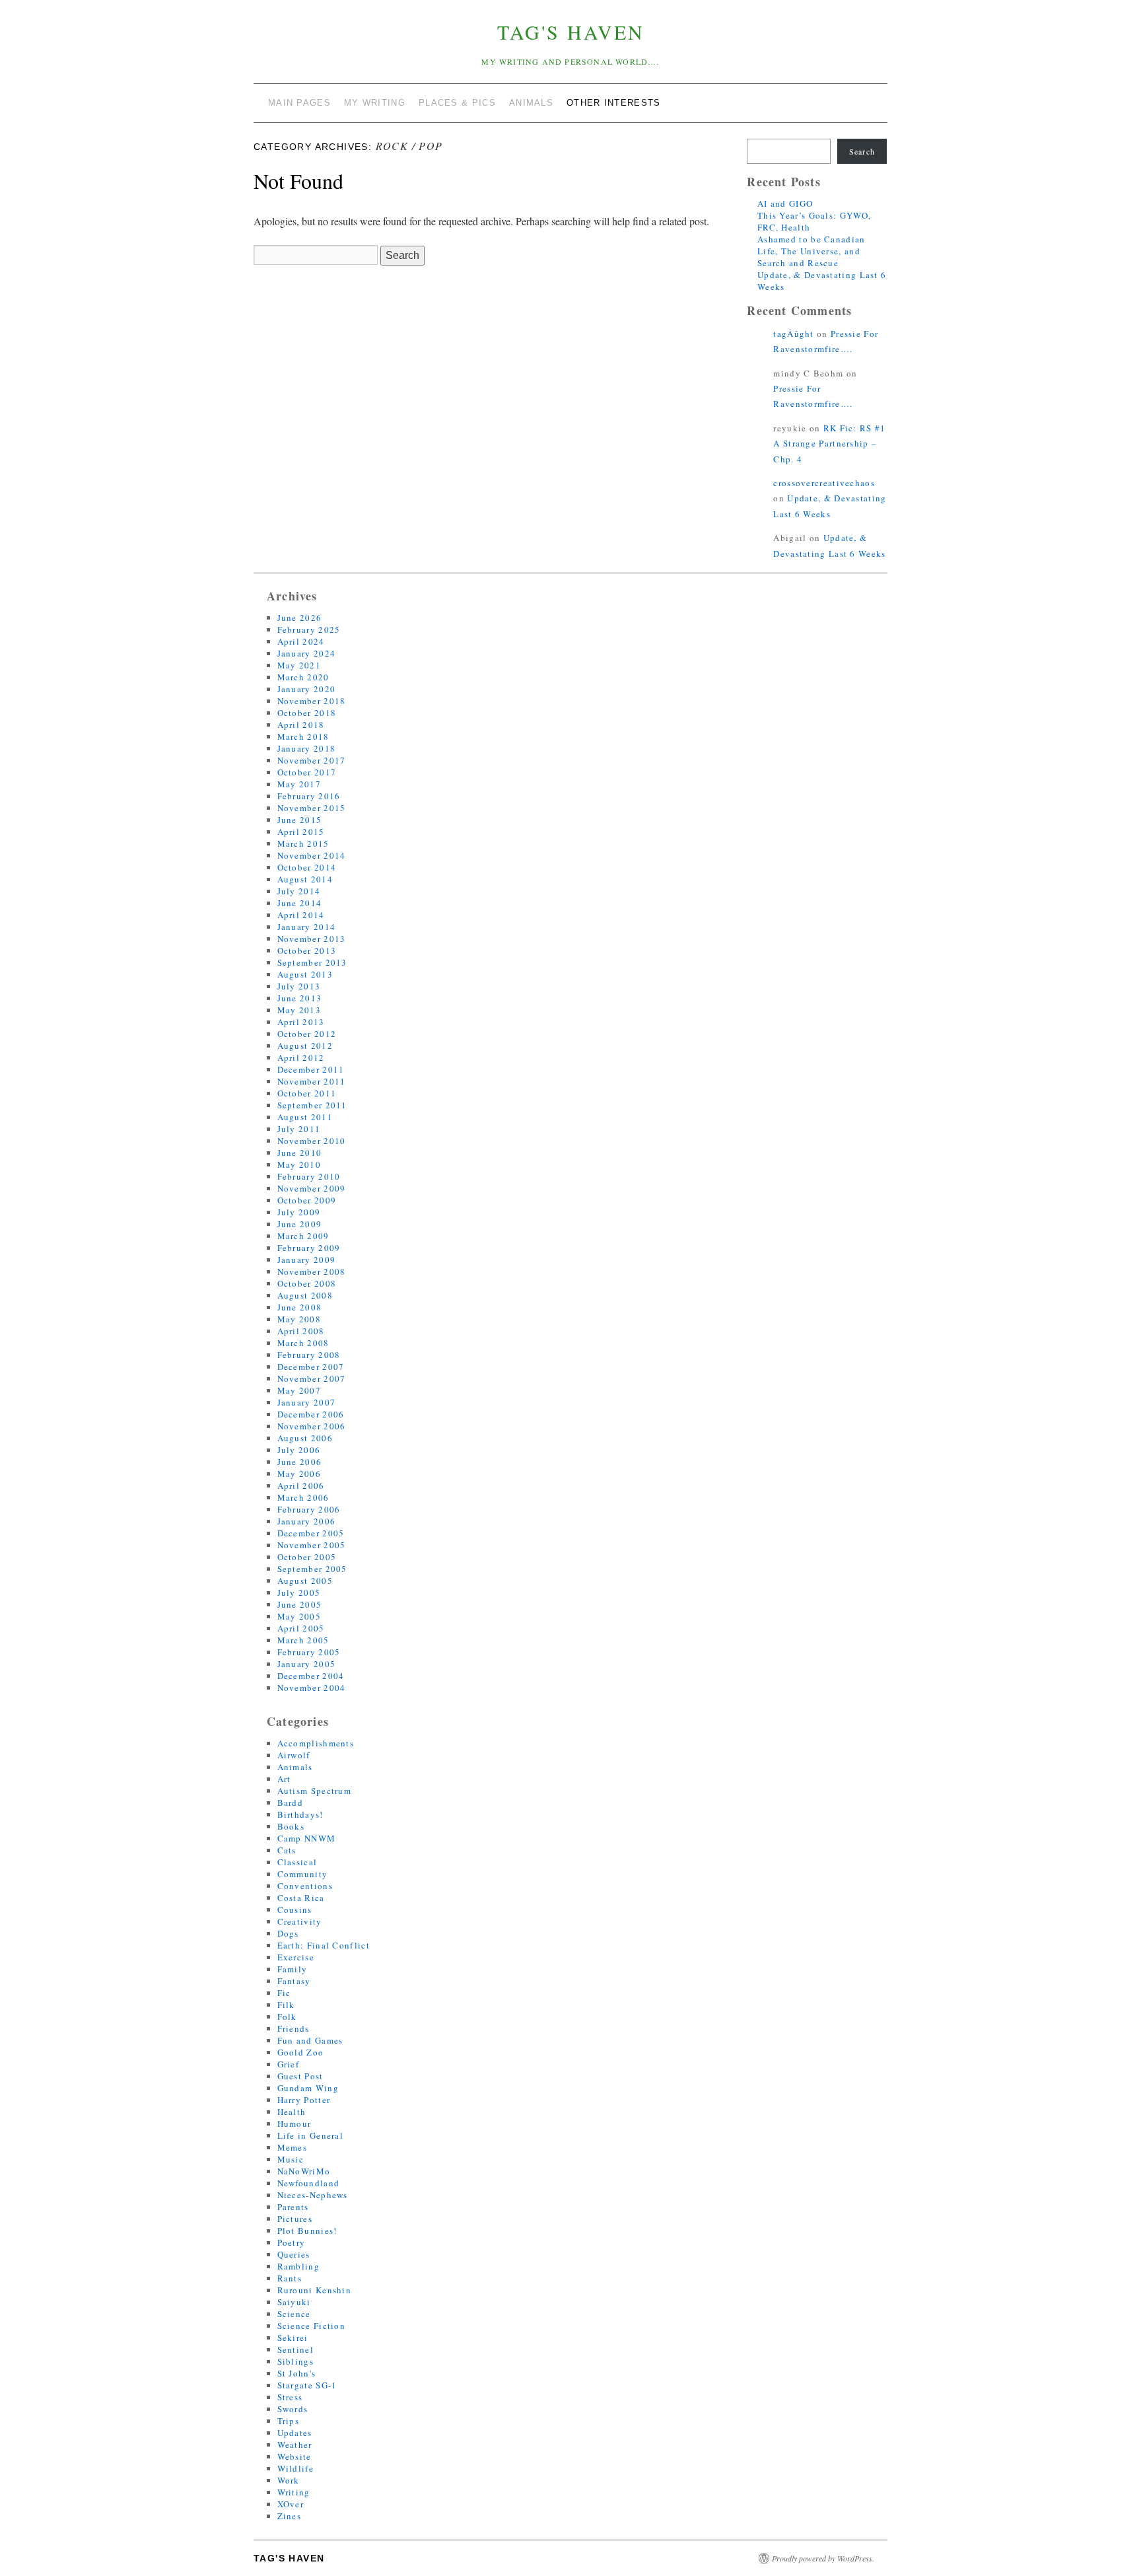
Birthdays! (300, 1814)
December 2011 (311, 1069)
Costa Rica (301, 1898)
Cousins (295, 1910)
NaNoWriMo (304, 2171)
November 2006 (312, 1426)
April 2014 (301, 915)
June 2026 (300, 618)
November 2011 (312, 1081)
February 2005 (309, 1652)
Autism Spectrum (315, 1791)
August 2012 (305, 1046)
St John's (297, 2373)
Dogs (288, 1933)
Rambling (298, 2266)
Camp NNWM (307, 1838)
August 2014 (305, 879)
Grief (289, 2064)
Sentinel (295, 2349)
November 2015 (312, 808)
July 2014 (299, 891)
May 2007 (299, 1390)
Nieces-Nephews (313, 2195)
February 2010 (309, 1176)
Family (293, 1969)
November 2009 (312, 1188)
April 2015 (301, 832)
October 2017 (307, 772)
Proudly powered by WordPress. (823, 2558)
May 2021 (299, 665)
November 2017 (312, 760)
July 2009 (299, 1212)
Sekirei (293, 2338)
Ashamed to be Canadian (812, 239)
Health (292, 2112)
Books (291, 1826)
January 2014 (307, 927)
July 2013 (299, 986)
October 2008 (307, 1283)
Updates (295, 2433)
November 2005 (312, 1545)
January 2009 (307, 1260)
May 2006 (299, 1474)
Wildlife (295, 2468)
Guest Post (300, 2076)
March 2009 (303, 1236)
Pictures (295, 2219)
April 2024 (301, 641)
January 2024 (307, 653)
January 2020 (307, 689)
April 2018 (301, 725)
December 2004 (311, 1676)
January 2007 (307, 1402)
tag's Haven (571, 32)
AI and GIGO (785, 203)
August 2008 (305, 1295)
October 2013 (307, 950)
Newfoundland (309, 2183)
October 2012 (307, 1034)
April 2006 (301, 1485)
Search (862, 151)
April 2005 (301, 1628)
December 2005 (311, 1533)
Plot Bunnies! (307, 2231)
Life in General (311, 2135)
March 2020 (303, 677)
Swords (293, 2409)
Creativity (300, 1921)
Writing (294, 2492)
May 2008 (299, 1319)
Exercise (296, 1957)
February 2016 (309, 796)
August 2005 (305, 1581)
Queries (294, 2254)
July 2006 (299, 1450)
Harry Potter (304, 2100)
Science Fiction (312, 2326)
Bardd (291, 1803)
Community (303, 1874)
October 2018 (307, 713)
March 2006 (303, 1497)
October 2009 (307, 1200)
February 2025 (309, 629)
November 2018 (312, 701)
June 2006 (300, 1462)
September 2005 (312, 1569)
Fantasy (294, 1981)
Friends (294, 2028)
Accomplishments (316, 1743)
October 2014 (307, 867)
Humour (294, 2124)
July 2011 (299, 1129)
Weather (295, 2445)
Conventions (305, 1886)
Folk (287, 2017)
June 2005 (300, 1604)
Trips (289, 2421)
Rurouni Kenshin (315, 2290)
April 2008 (301, 1331)
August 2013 (305, 974)
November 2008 (312, 1271)
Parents (293, 2207)
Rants (290, 2278)
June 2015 (300, 820)
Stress (290, 2397)
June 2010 (300, 1153)
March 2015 (303, 843)
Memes (293, 2147)
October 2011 (307, 1093)
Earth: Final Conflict (324, 1945)
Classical (297, 1862)
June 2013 (300, 998)
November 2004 (312, 1688)
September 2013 (312, 962)
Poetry (292, 2242)
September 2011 (312, 1105)
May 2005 (299, 1616)
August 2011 (305, 1117)
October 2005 (307, 1557)
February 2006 (309, 1509)
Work (289, 2480)
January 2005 (307, 1664)
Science (294, 2314)
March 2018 (303, 736)
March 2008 (303, 1343)
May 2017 (299, 784)
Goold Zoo (301, 2052)
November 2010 (312, 1141)
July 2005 (299, 1592)
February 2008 (309, 1355)
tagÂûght (793, 334)
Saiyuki (294, 2302)
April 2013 (301, 1022)
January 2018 (307, 748)
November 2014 (312, 855)
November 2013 (312, 939)
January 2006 (307, 1521)
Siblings (295, 2361)
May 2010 (299, 1164)
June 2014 (300, 903)
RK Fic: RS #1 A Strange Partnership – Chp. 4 (829, 444)
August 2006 (305, 1438)
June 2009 (300, 1224)
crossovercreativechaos (824, 483)
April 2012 (301, 1057)
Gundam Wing (308, 2088)
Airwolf (294, 1755)
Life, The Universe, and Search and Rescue (809, 257)
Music (291, 2159)
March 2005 (303, 1640)
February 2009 (309, 1248)
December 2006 (311, 1414)
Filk (286, 2005)
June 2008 (300, 1307)
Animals (295, 1767)
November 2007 (312, 1378)
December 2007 (311, 1367)
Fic (284, 1993)
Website (294, 2456)
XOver (291, 2504)
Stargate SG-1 (307, 2385)
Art (284, 1779)
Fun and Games (310, 2040)
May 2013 (299, 1010)
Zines (290, 2516)
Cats (287, 1850)
